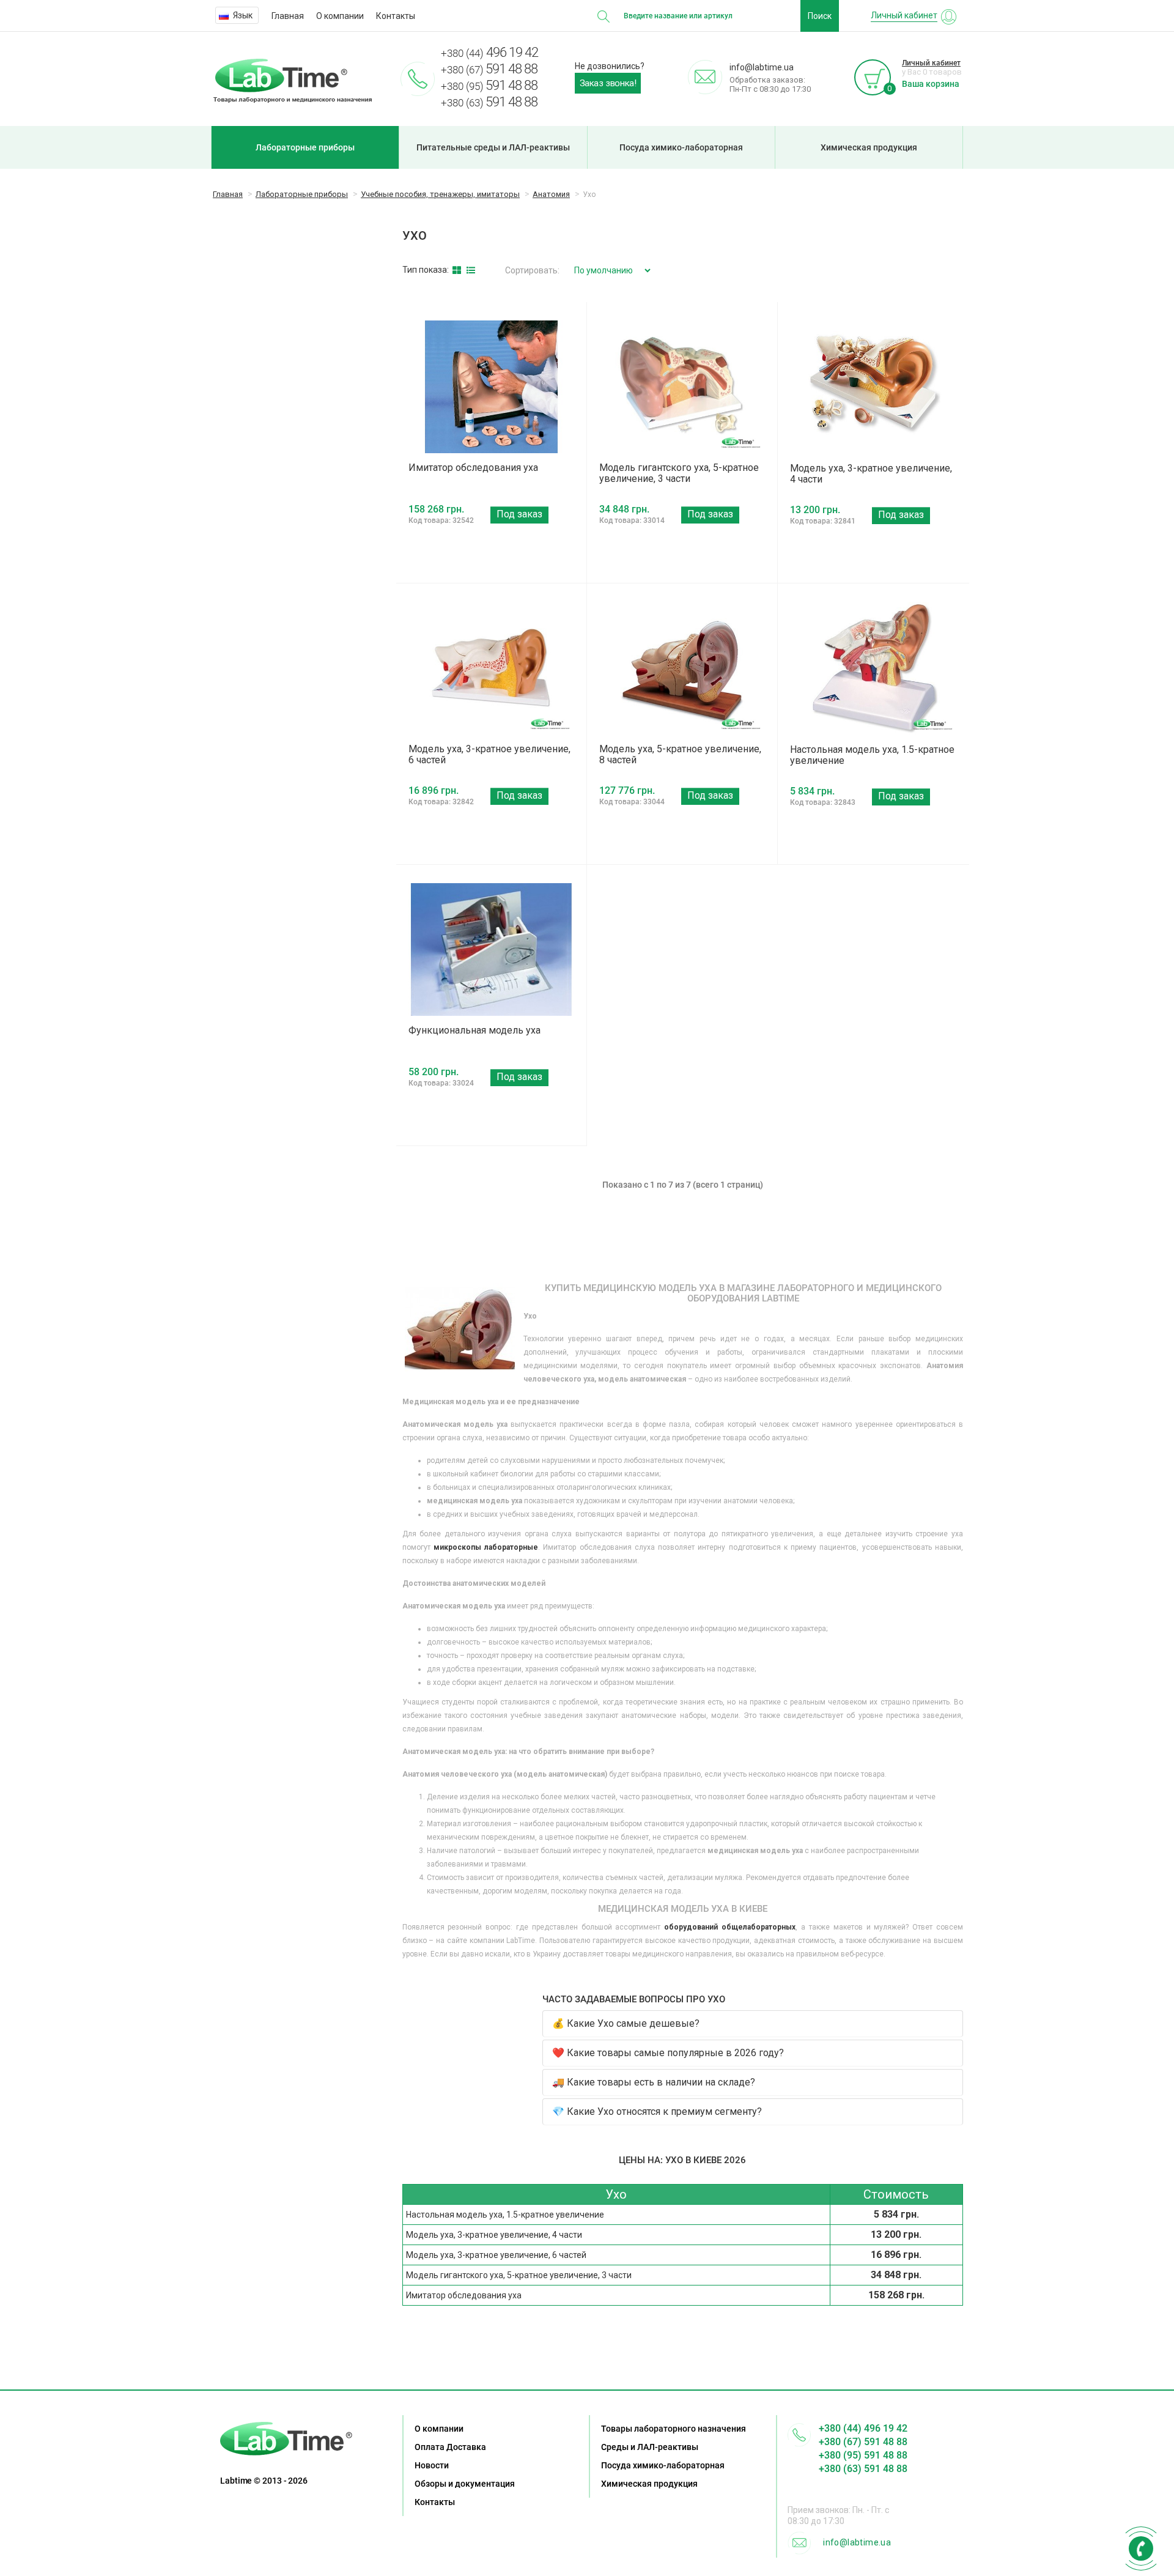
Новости (432, 2465)
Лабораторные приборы (305, 147)
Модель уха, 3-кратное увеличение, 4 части (871, 474)
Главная (288, 16)
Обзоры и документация (465, 2484)
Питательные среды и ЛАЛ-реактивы (493, 147)
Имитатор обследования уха (473, 468)
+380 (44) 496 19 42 (863, 2428)
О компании (340, 16)
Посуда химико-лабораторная (681, 147)
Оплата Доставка (450, 2447)
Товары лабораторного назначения (674, 2429)
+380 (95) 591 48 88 (863, 2455)
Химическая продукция (869, 147)
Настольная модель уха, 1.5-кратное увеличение (872, 755)
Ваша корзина (931, 84)
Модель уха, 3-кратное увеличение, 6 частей (489, 754)
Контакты (396, 16)
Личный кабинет (931, 63)
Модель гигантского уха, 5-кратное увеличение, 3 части (679, 473)
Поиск (820, 16)
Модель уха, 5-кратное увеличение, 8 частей (680, 754)
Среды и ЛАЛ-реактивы (650, 2447)
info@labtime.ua (857, 2542)
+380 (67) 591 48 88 (863, 2442)
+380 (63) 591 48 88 (863, 2469)
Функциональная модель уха (474, 1030)
